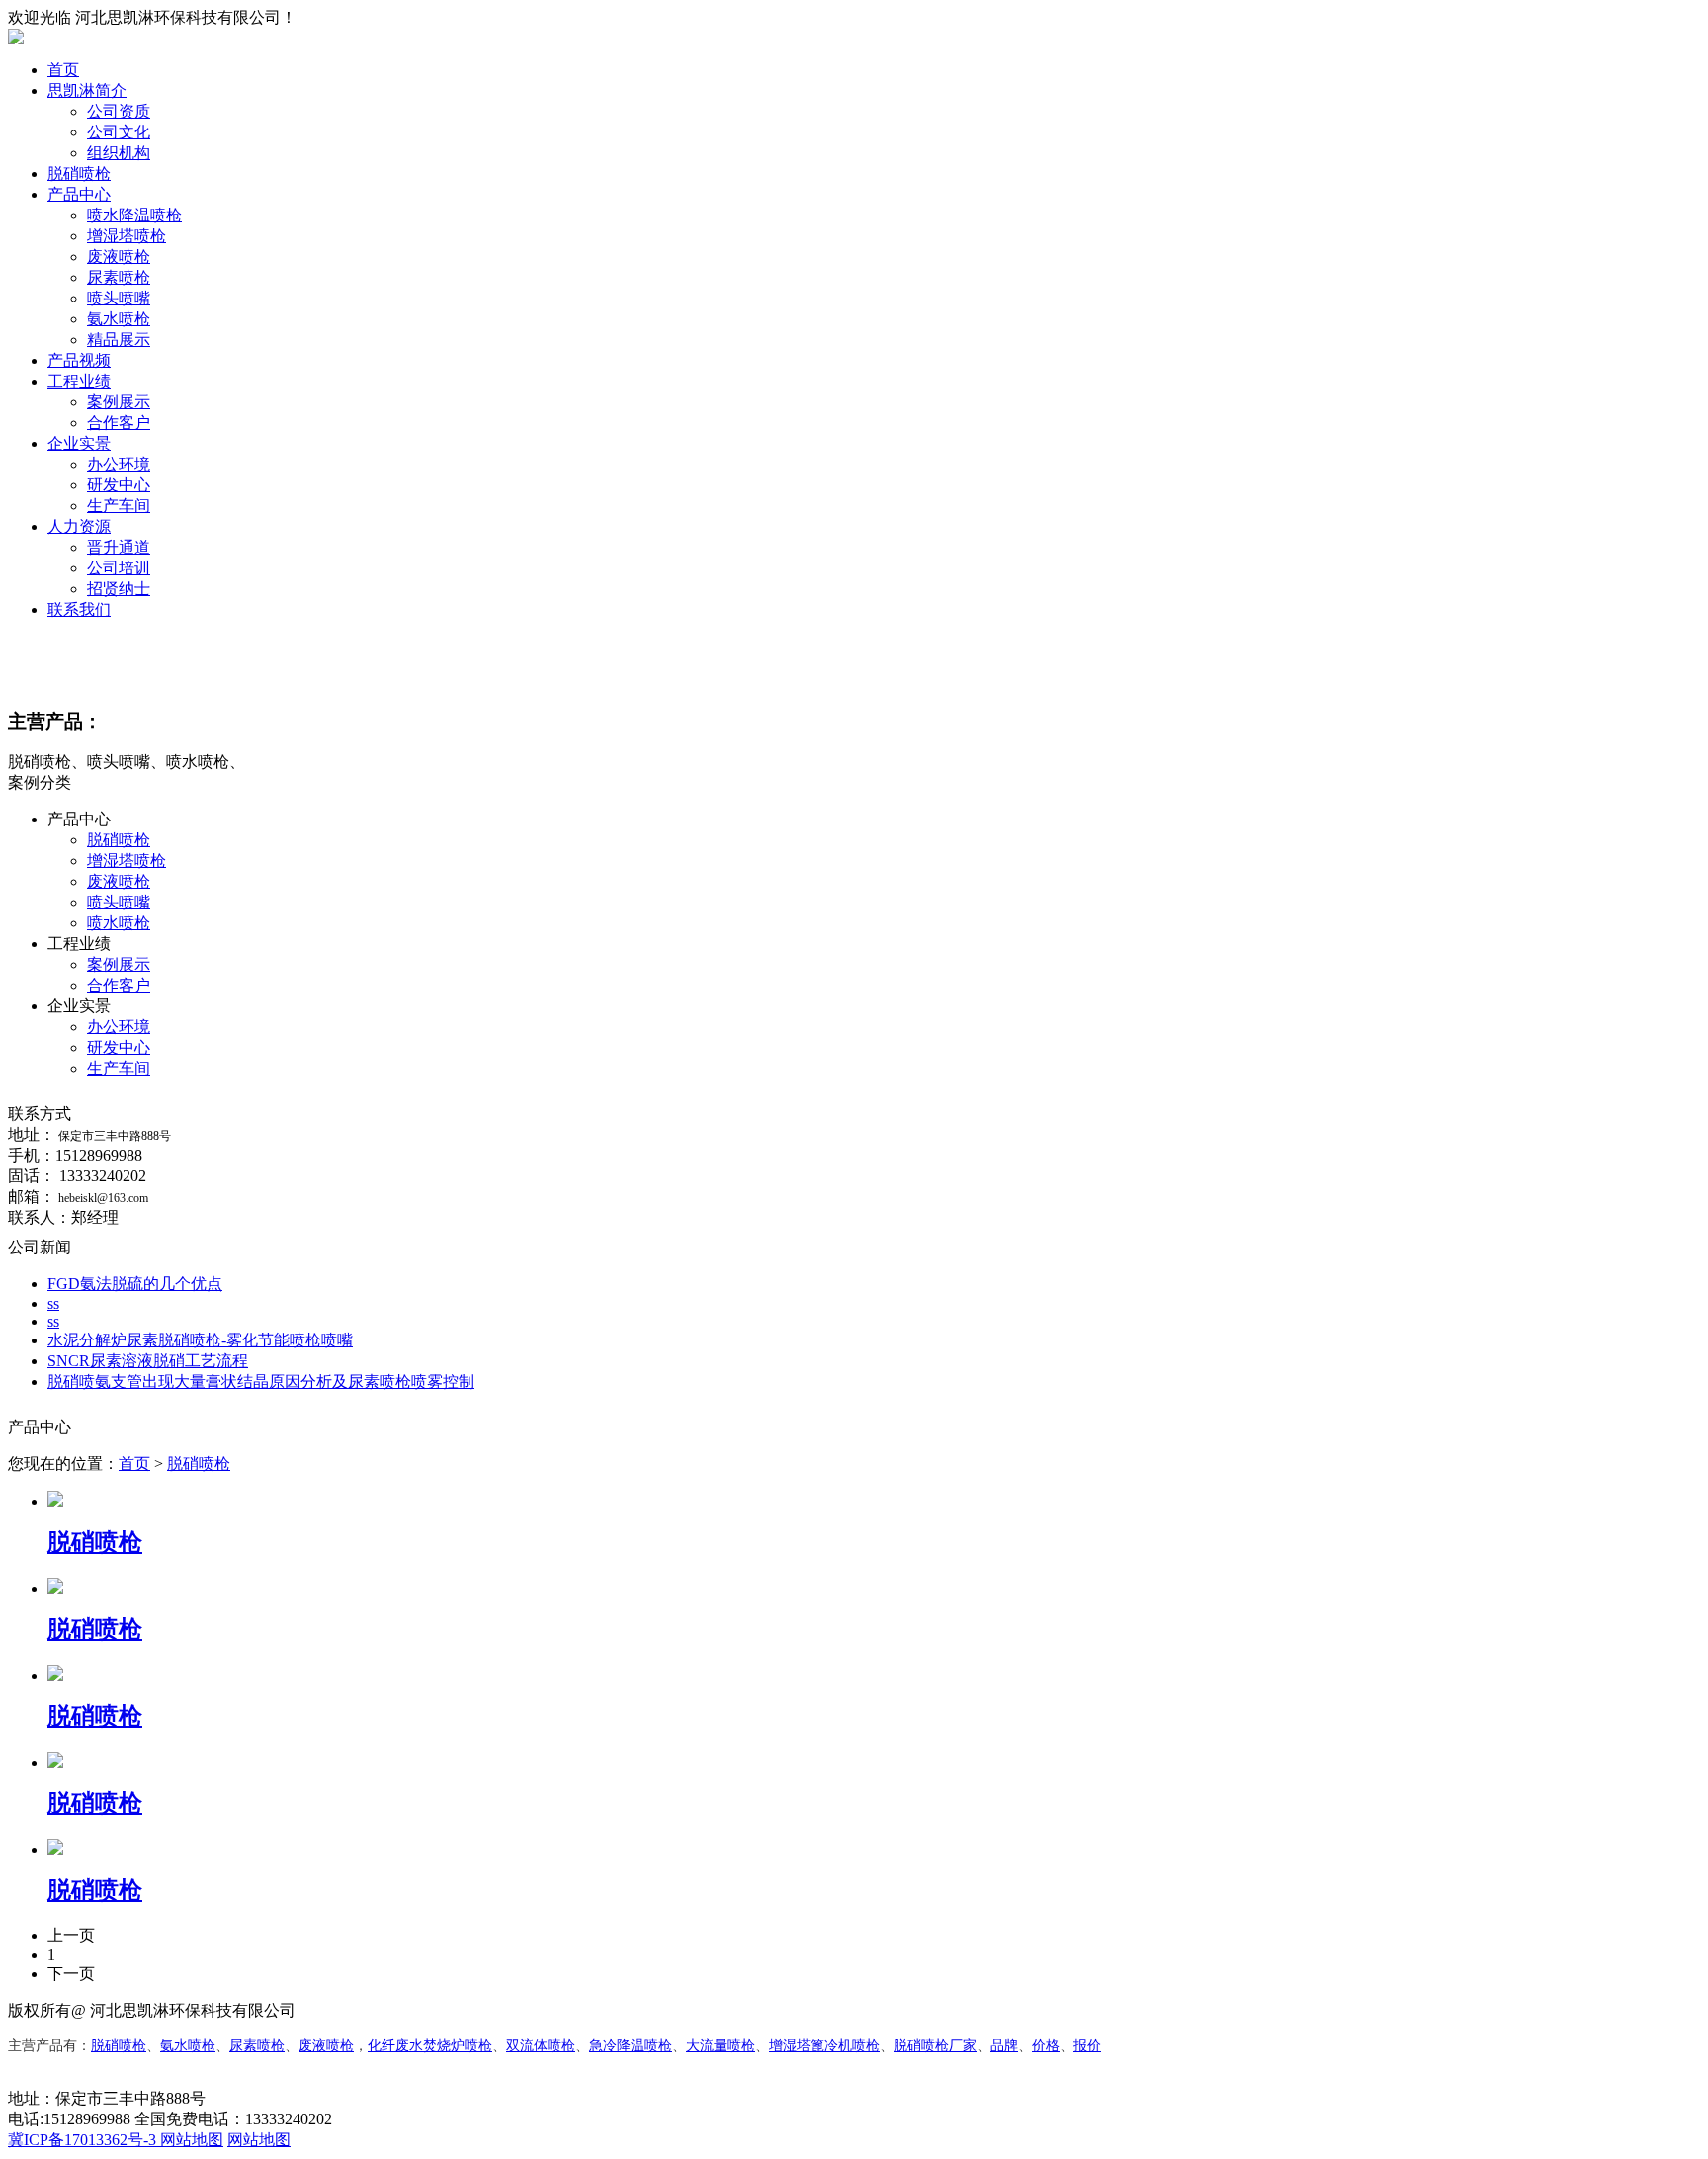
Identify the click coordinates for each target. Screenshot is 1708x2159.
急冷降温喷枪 (631, 2046)
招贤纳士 (119, 589)
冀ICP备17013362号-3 (84, 2140)
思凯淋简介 (87, 90)
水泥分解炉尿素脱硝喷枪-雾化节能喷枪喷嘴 (200, 1340)
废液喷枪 (119, 257)
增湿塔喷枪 (127, 236)
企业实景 (79, 443)
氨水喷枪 (119, 319)
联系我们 (79, 609)
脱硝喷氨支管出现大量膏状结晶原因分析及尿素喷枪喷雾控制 (261, 1382)
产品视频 (79, 360)
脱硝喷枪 (79, 173)
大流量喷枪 (721, 2046)
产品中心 (79, 194)
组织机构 (119, 153)
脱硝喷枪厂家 (935, 2046)
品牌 (1004, 2046)
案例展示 (119, 402)
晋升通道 (119, 547)
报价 (1087, 2046)
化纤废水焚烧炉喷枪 (430, 2046)
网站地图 (192, 2140)
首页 (63, 70)
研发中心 (119, 485)
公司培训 (119, 568)
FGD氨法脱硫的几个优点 (135, 1284)
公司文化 (119, 132)
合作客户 (119, 423)
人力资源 (79, 526)
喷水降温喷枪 (134, 215)
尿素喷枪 (119, 277)
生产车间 (119, 506)
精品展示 (119, 340)
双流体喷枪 (541, 2046)
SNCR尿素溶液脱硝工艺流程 (148, 1361)
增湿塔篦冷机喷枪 (824, 2046)
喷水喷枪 (119, 923)
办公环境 (119, 464)
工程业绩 (79, 381)
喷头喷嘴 (119, 298)
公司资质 (119, 111)
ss (53, 1303)
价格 (1046, 2046)
